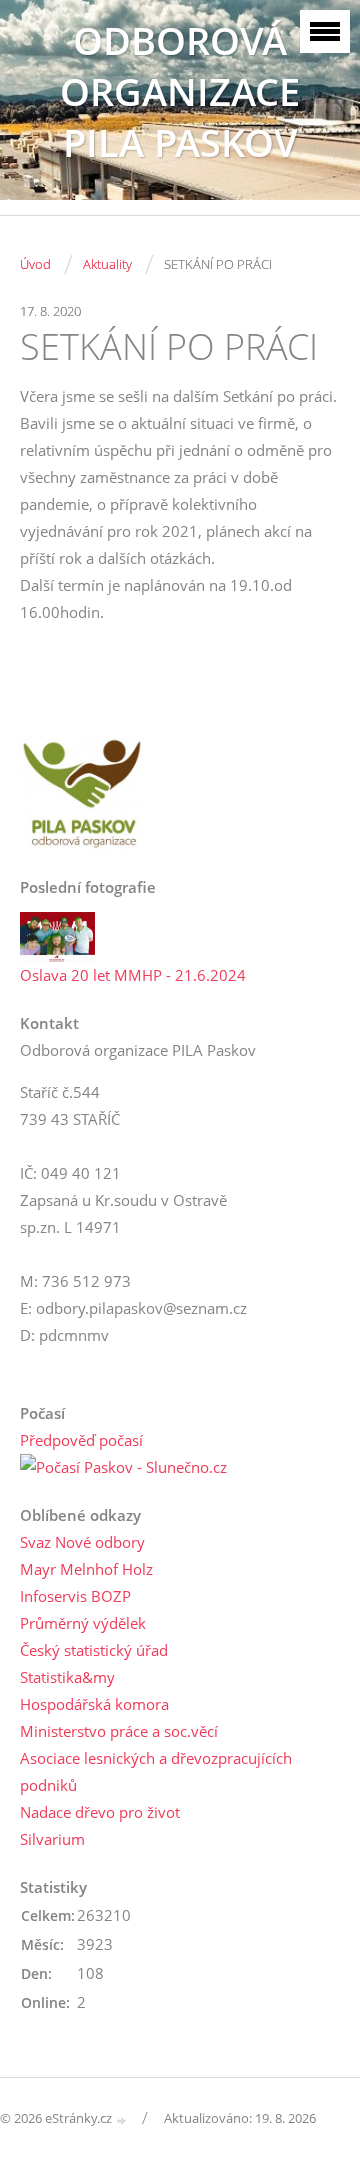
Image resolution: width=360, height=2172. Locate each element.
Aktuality (107, 264)
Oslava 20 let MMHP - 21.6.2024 (133, 975)
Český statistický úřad (94, 1650)
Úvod (35, 264)
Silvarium (52, 1839)
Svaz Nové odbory (82, 1542)
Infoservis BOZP (75, 1596)
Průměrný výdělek (83, 1623)
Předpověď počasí (81, 1440)
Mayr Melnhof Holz (86, 1569)
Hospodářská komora (94, 1704)
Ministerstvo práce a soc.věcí (119, 1731)
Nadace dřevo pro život (100, 1812)
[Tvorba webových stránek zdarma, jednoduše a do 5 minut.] (122, 2119)
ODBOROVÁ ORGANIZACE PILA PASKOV (180, 91)
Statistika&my (67, 1677)
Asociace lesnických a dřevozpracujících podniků (156, 1771)
